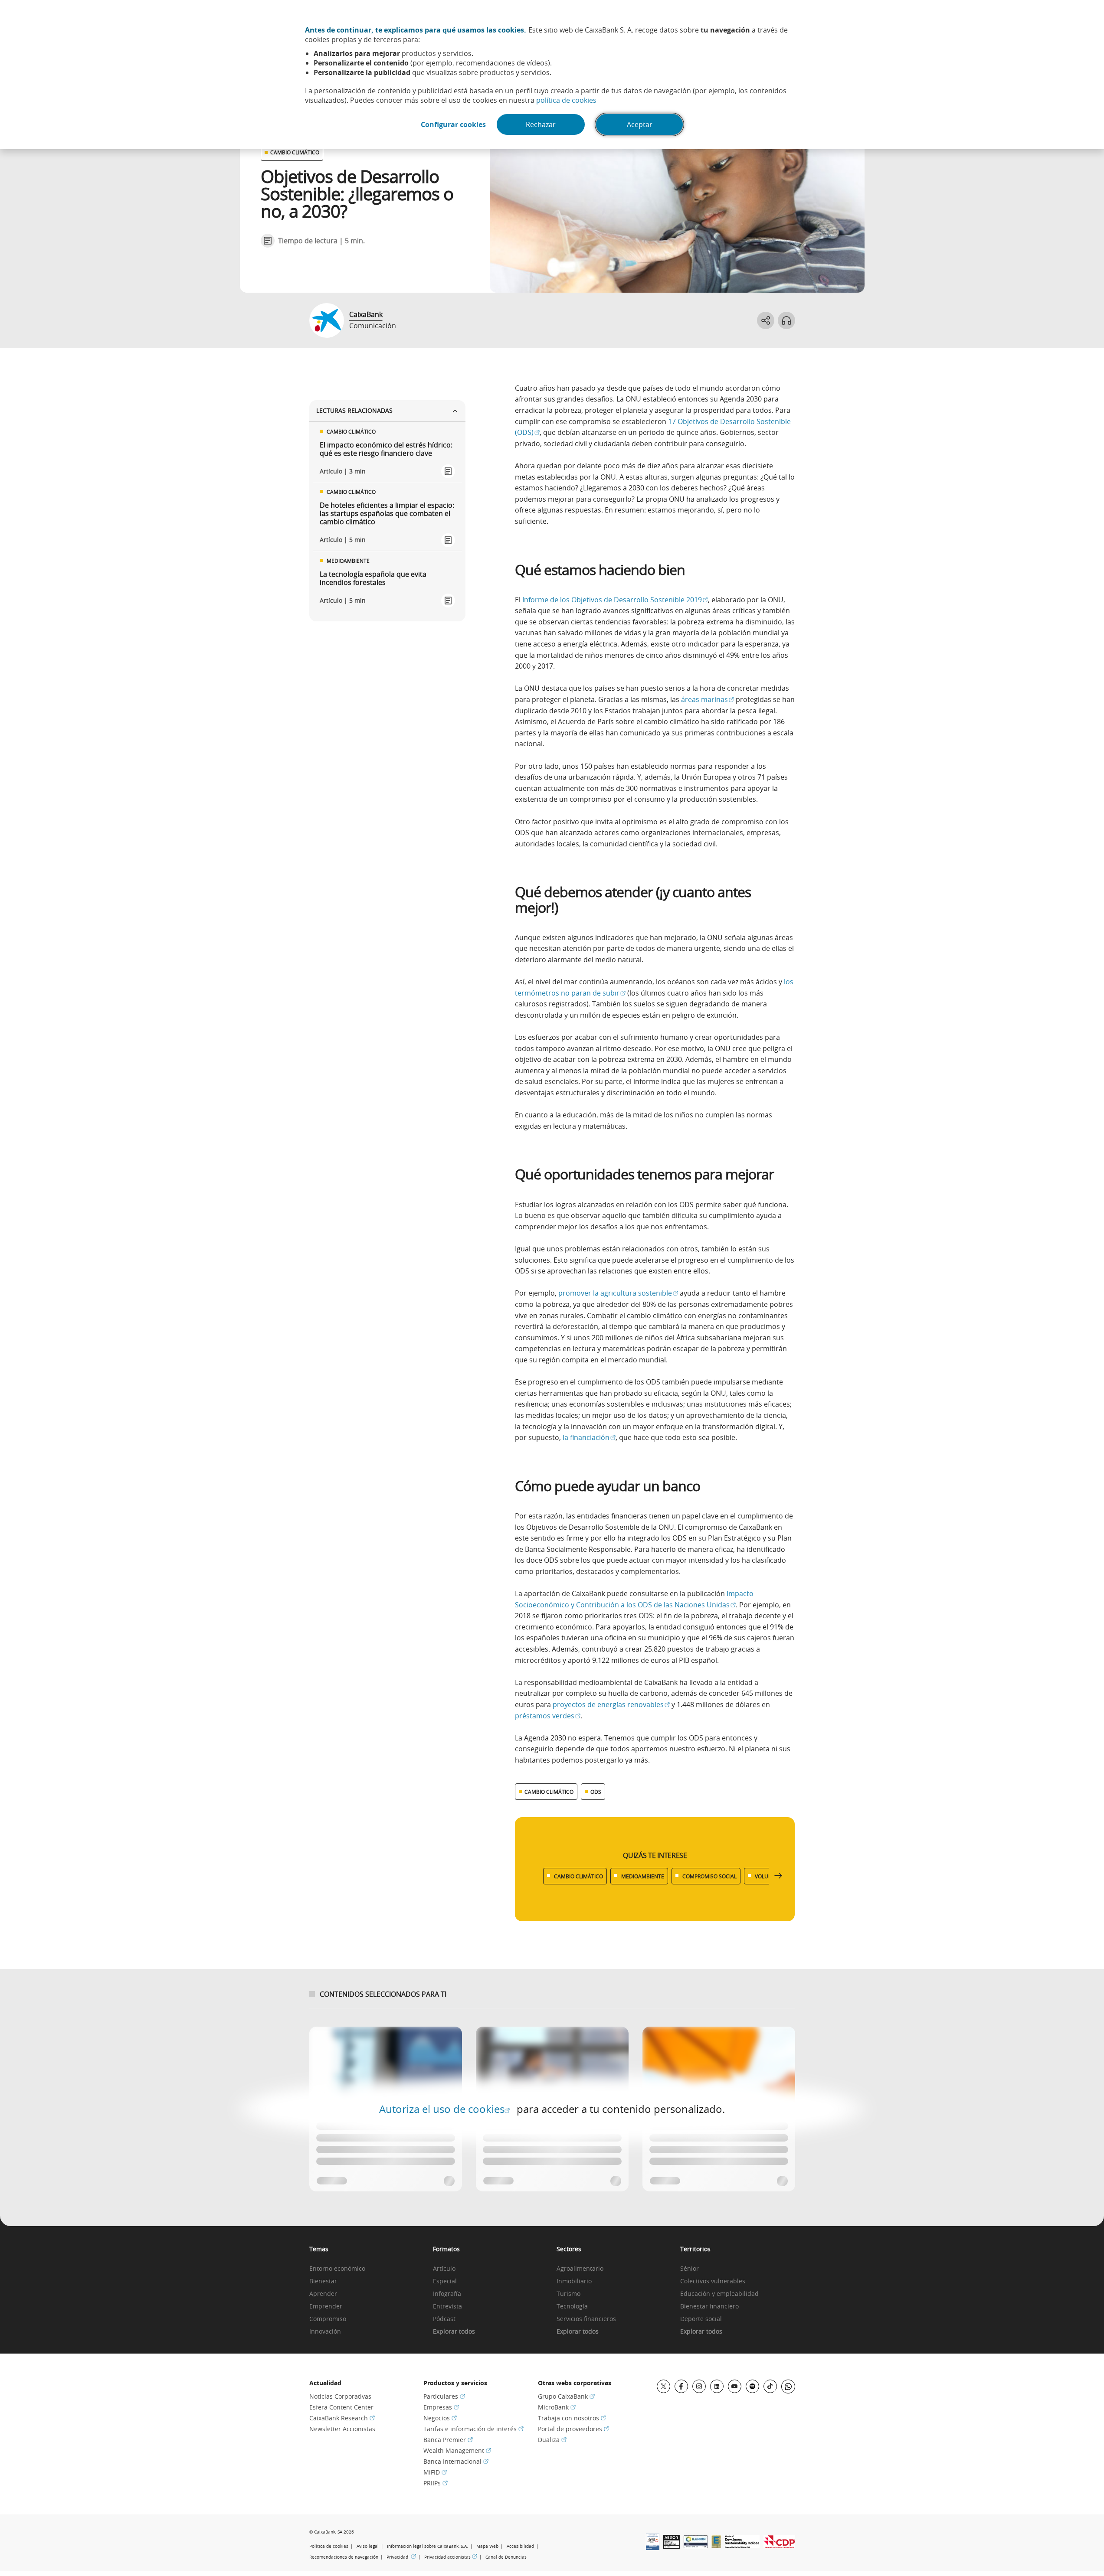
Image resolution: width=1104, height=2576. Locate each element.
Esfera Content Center (341, 2407)
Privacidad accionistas (451, 2557)
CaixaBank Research (342, 2418)
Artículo (444, 2269)
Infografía (447, 2294)
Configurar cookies (453, 124)
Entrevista (447, 2307)
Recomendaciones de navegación (344, 2557)
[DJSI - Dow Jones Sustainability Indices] (742, 2546)
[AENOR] (672, 2546)
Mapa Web (487, 2546)
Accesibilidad (520, 2546)
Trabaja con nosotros (572, 2418)
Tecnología (572, 2307)
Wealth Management (457, 2450)
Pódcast (444, 2319)
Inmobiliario (574, 2281)
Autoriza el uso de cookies (444, 2109)
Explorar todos (454, 2332)
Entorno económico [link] (337, 2269)
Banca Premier (448, 2440)
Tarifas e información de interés (473, 2429)
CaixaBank (366, 314)
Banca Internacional (456, 2461)
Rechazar (541, 124)
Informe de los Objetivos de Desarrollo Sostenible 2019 (615, 600)
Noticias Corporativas (340, 2396)
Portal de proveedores (573, 2429)
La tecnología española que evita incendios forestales (373, 578)
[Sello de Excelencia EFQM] (716, 2546)
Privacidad (401, 2557)
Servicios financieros (586, 2319)
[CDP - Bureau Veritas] (779, 2546)
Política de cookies (329, 2546)
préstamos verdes (548, 1716)
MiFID (435, 2472)
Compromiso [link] (328, 2319)
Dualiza (552, 2440)
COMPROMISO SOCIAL (709, 1876)
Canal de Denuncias (506, 2557)
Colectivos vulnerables (713, 2281)
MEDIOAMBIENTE (643, 1876)
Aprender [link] (323, 2294)
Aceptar (640, 124)
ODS (596, 1792)
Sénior (690, 2269)
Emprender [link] (326, 2307)
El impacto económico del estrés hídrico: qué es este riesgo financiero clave (386, 449)
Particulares (444, 2396)
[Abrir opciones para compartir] (766, 320)
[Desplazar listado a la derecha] (778, 1876)
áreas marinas (708, 699)
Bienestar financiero (709, 2307)
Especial (445, 2281)
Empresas (441, 2407)
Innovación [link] (325, 2332)
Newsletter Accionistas (342, 2429)
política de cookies (566, 100)
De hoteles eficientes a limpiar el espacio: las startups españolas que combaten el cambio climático (387, 514)
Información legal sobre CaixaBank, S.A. (428, 2546)
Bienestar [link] (323, 2281)
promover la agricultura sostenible (618, 1293)
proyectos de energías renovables (611, 1704)
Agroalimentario (580, 2269)
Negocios (440, 2418)
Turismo (568, 2294)
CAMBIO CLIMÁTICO (295, 152)
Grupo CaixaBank (566, 2396)
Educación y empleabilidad (719, 2294)
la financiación (589, 1437)
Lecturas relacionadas (354, 410)
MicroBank (557, 2407)
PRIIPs (436, 2483)
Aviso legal (368, 2546)
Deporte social (701, 2319)
